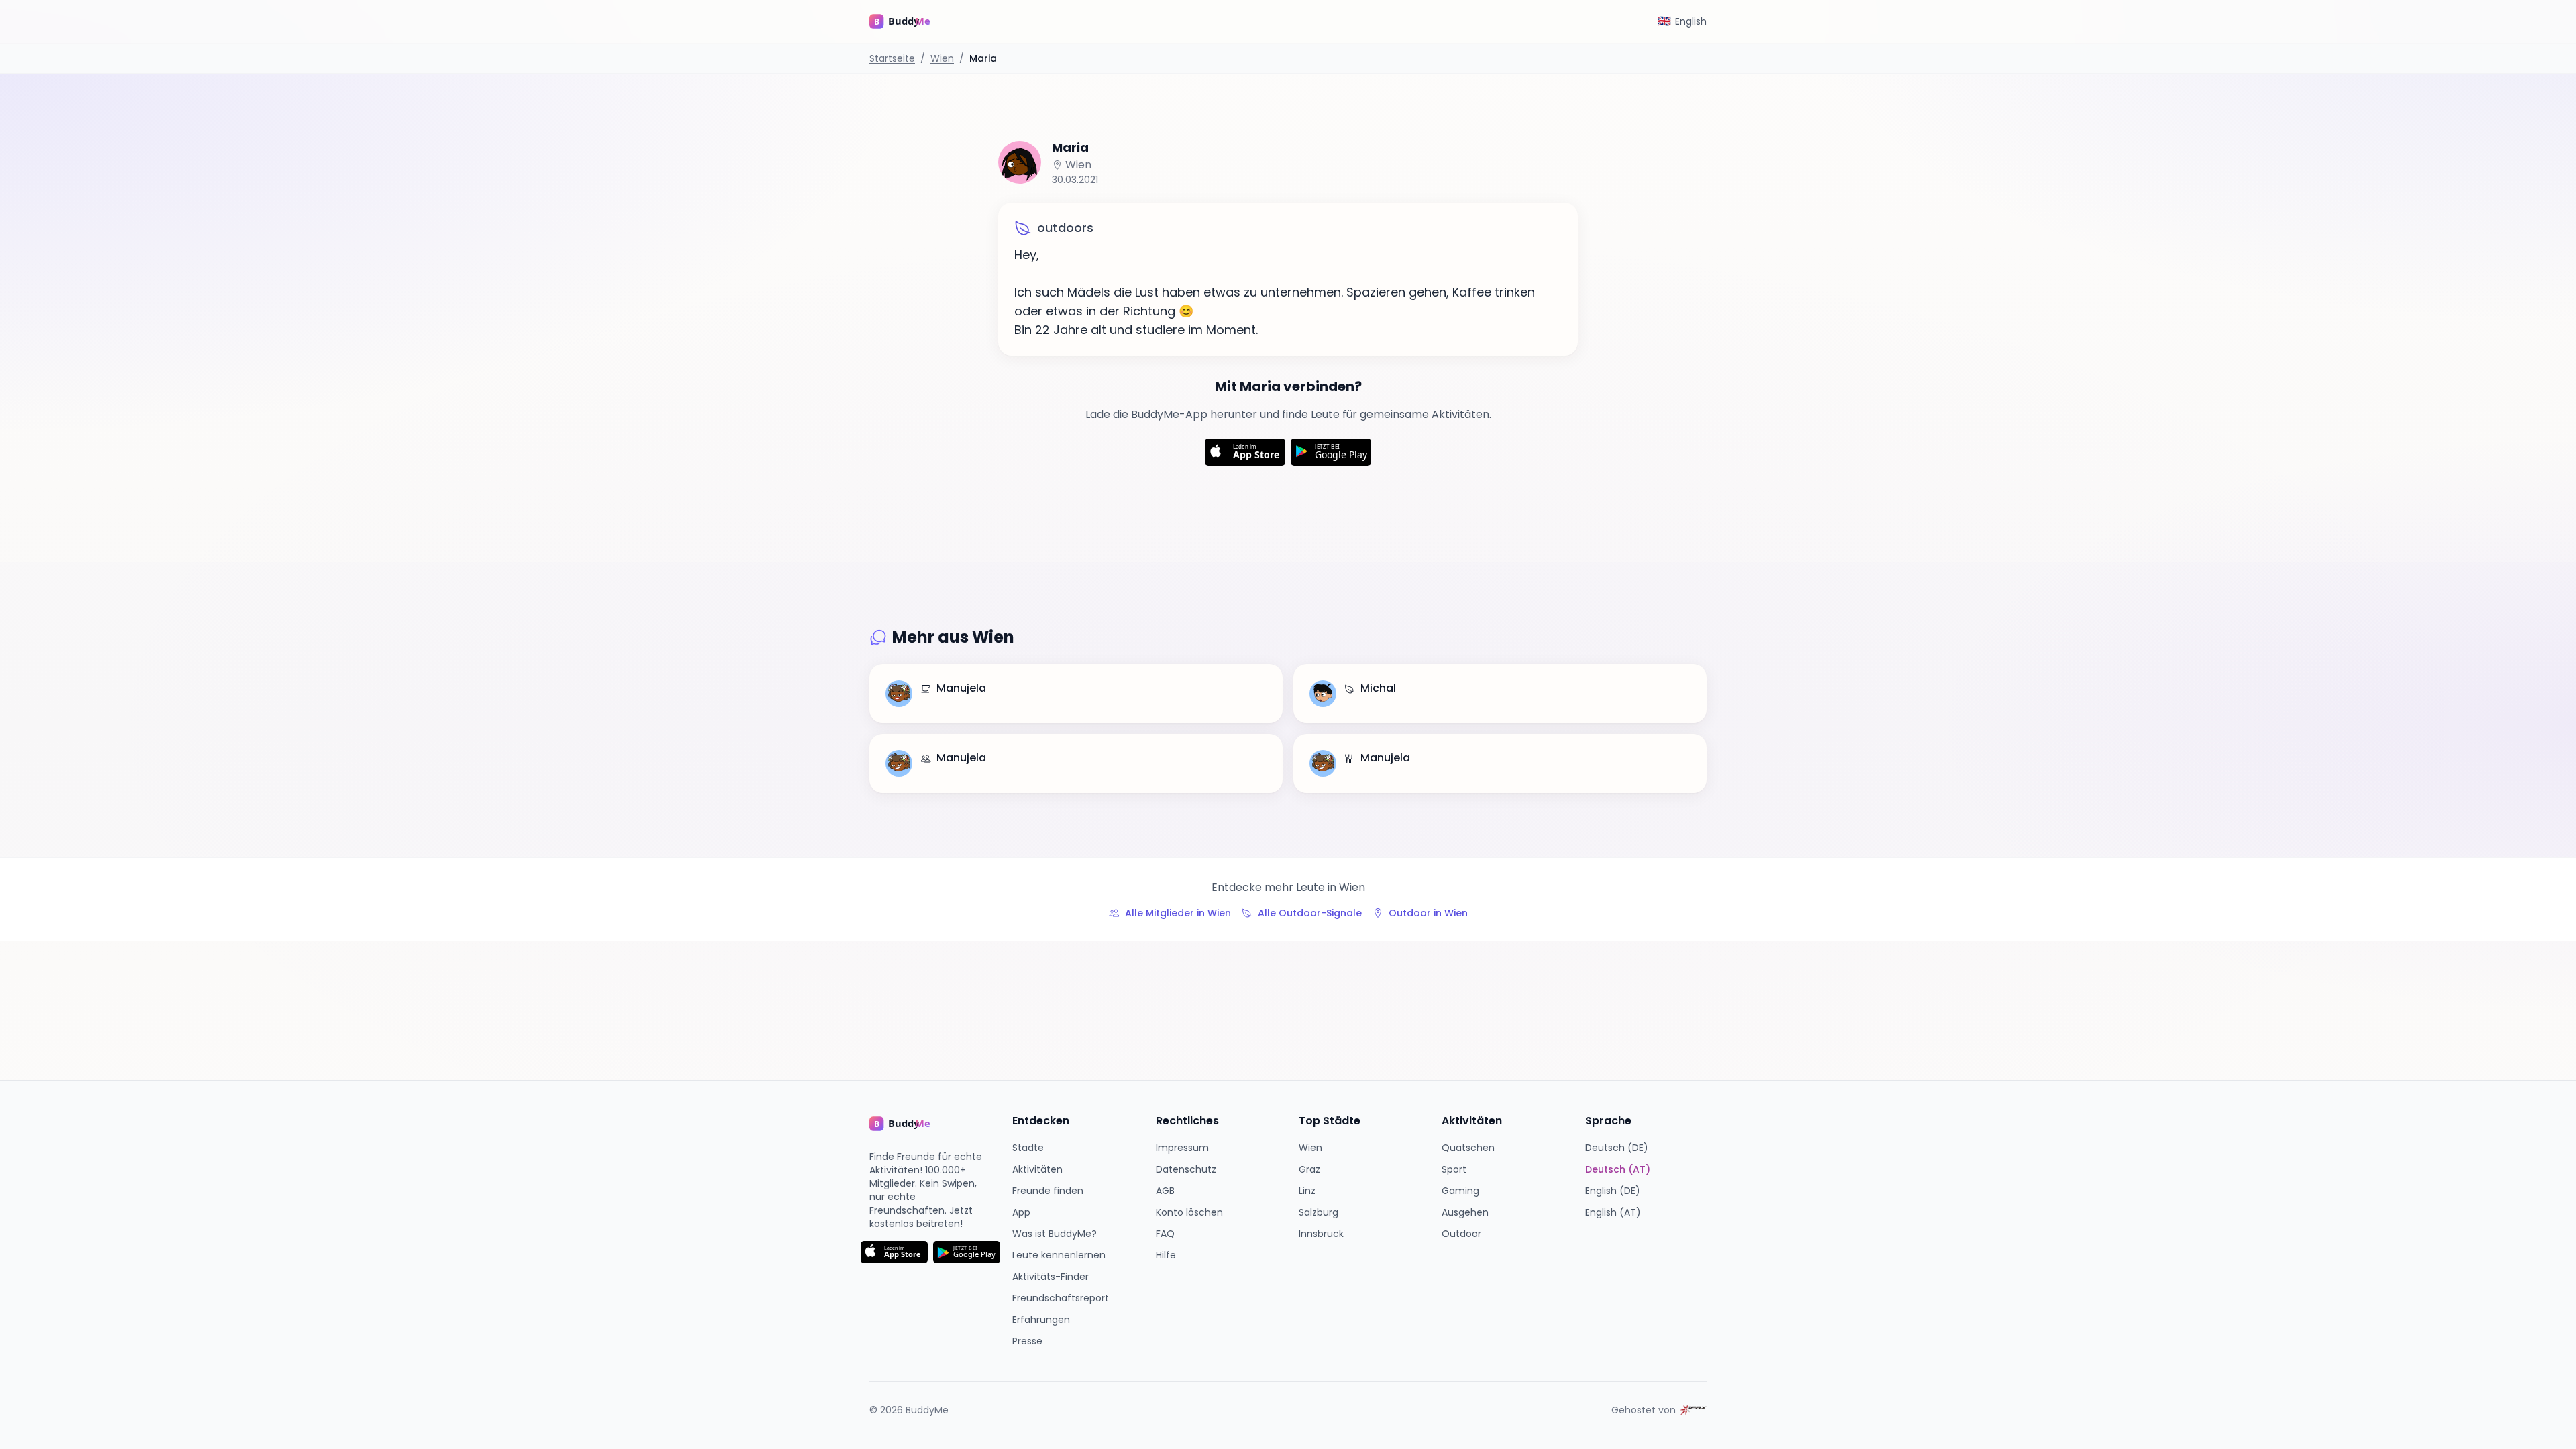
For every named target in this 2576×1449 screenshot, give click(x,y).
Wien (942, 58)
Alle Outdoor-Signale (1310, 913)
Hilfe (1166, 1255)
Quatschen (1468, 1148)
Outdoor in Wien (1428, 913)
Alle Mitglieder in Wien (1178, 913)
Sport (1454, 1169)
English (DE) (1613, 1191)
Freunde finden (1048, 1191)
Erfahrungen (1041, 1320)
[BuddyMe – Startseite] (910, 21)
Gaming (1460, 1191)
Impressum (1182, 1148)
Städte (1028, 1148)
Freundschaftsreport (1061, 1298)
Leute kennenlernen (1059, 1255)
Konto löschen (1189, 1212)
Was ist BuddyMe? (1055, 1234)
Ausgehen (1465, 1212)
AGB (1165, 1191)
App (1021, 1212)
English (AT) (1613, 1212)
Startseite (892, 58)
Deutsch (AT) (1618, 1169)
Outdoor (1461, 1234)
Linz (1307, 1191)
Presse (1027, 1341)
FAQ (1165, 1234)
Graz (1309, 1169)
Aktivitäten (1037, 1169)
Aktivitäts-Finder (1051, 1277)
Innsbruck (1321, 1234)
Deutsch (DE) (1617, 1148)
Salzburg (1319, 1212)
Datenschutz (1186, 1169)
